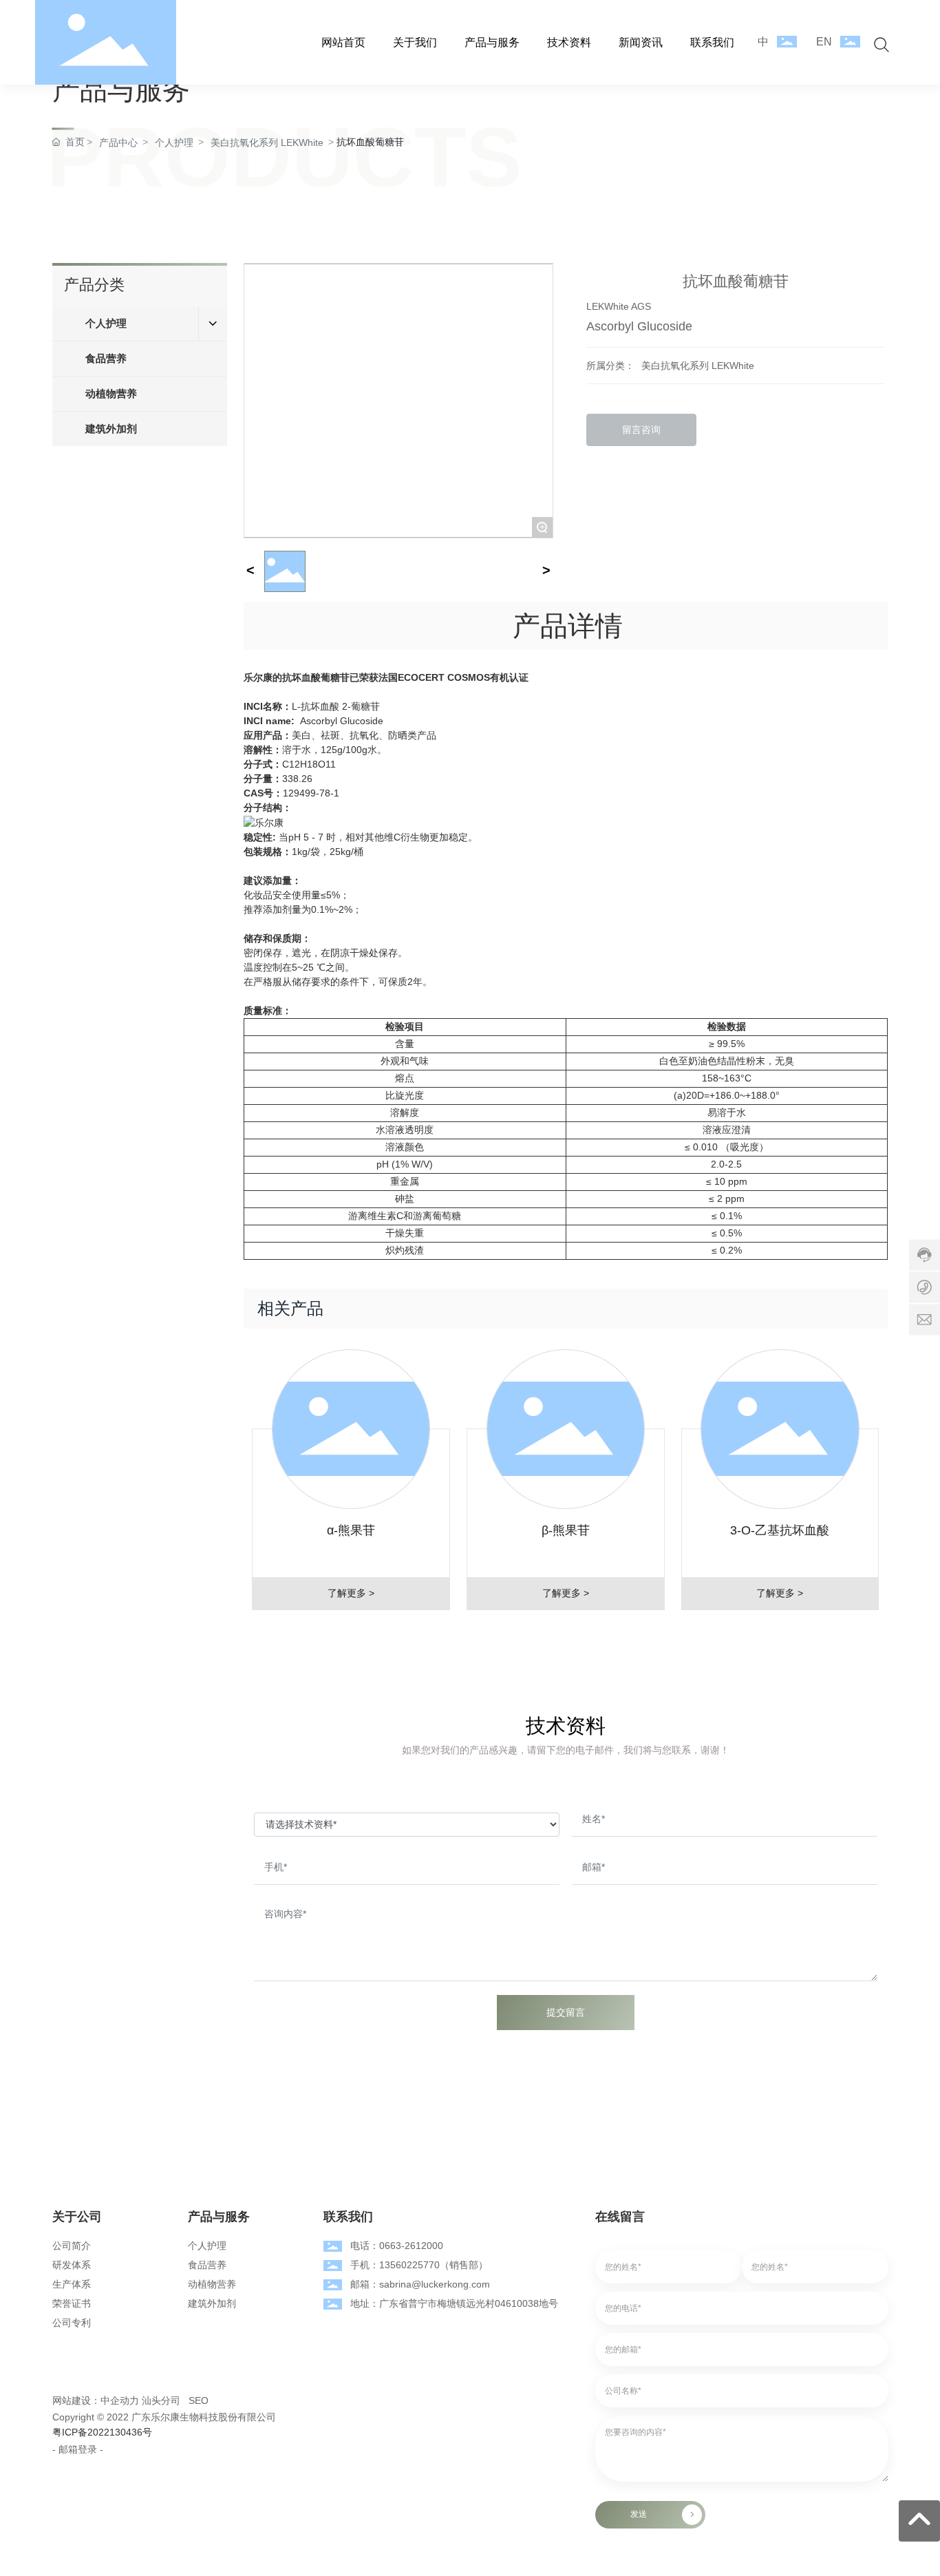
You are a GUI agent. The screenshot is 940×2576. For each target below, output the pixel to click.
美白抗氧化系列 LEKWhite (698, 366)
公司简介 (72, 2246)
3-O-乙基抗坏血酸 (780, 1530)
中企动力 (120, 2400)
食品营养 (207, 2265)
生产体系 (72, 2284)
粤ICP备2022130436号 (102, 2432)
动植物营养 (212, 2284)
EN (824, 42)
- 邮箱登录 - (78, 2449)
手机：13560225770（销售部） (419, 2265)
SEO (199, 2400)
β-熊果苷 (566, 1530)
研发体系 (72, 2265)
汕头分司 (161, 2400)
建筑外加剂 (212, 2303)
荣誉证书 (72, 2303)
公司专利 (72, 2323)
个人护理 (207, 2246)
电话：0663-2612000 (397, 2246)
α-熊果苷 (351, 1530)
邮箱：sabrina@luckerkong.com (420, 2284)
